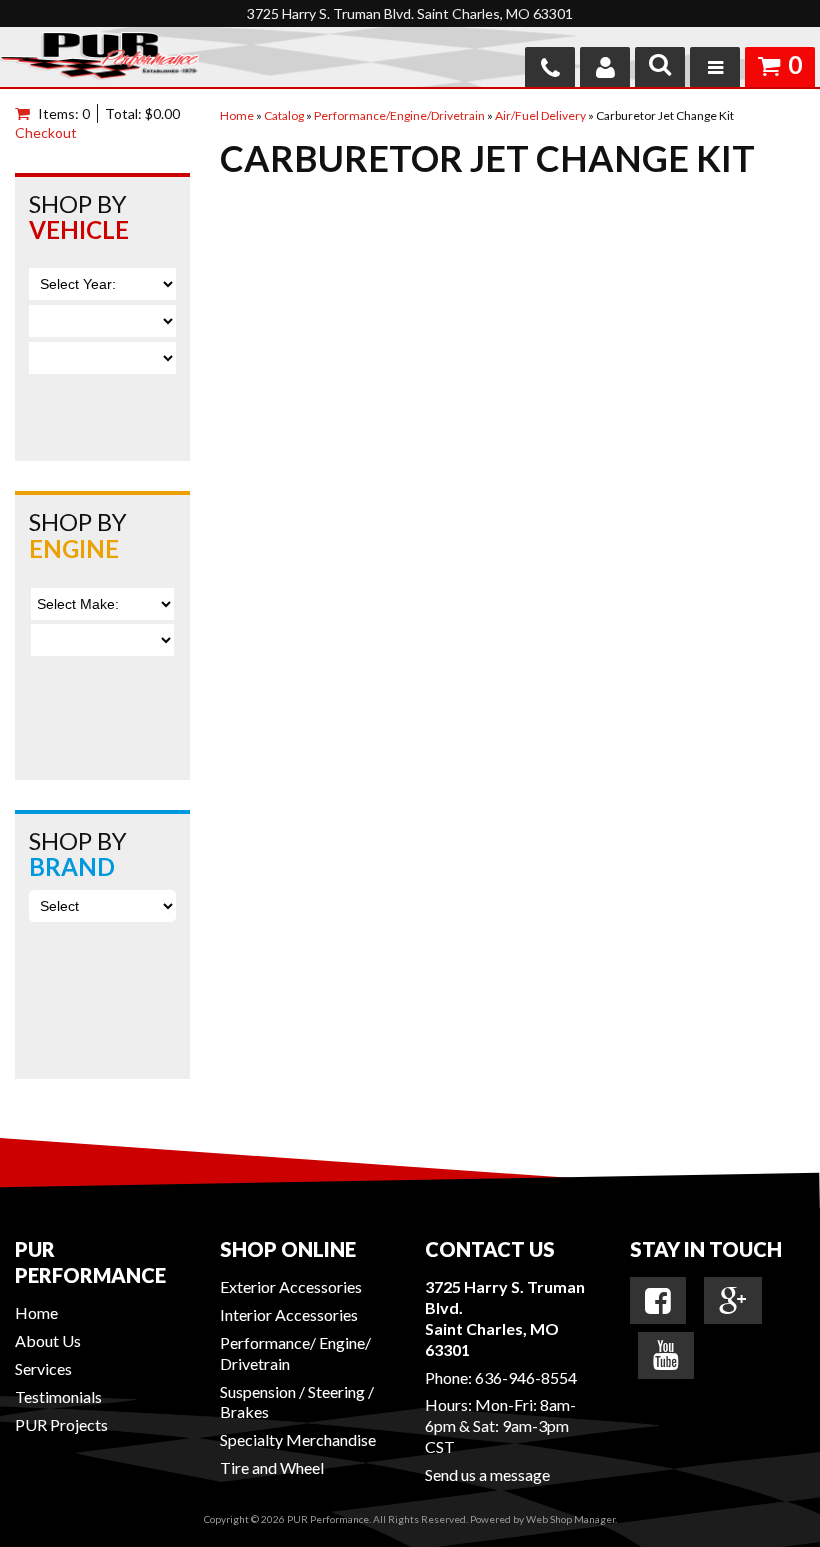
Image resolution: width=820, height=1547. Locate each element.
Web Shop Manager (570, 1519)
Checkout (46, 132)
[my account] (605, 67)
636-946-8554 (526, 1377)
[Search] (660, 67)
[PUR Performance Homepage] (99, 59)
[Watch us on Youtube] (666, 1355)
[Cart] (26, 113)
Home (36, 1312)
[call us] (550, 67)
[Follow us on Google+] (733, 1301)
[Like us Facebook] (658, 1301)
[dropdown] (715, 67)
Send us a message (487, 1474)
